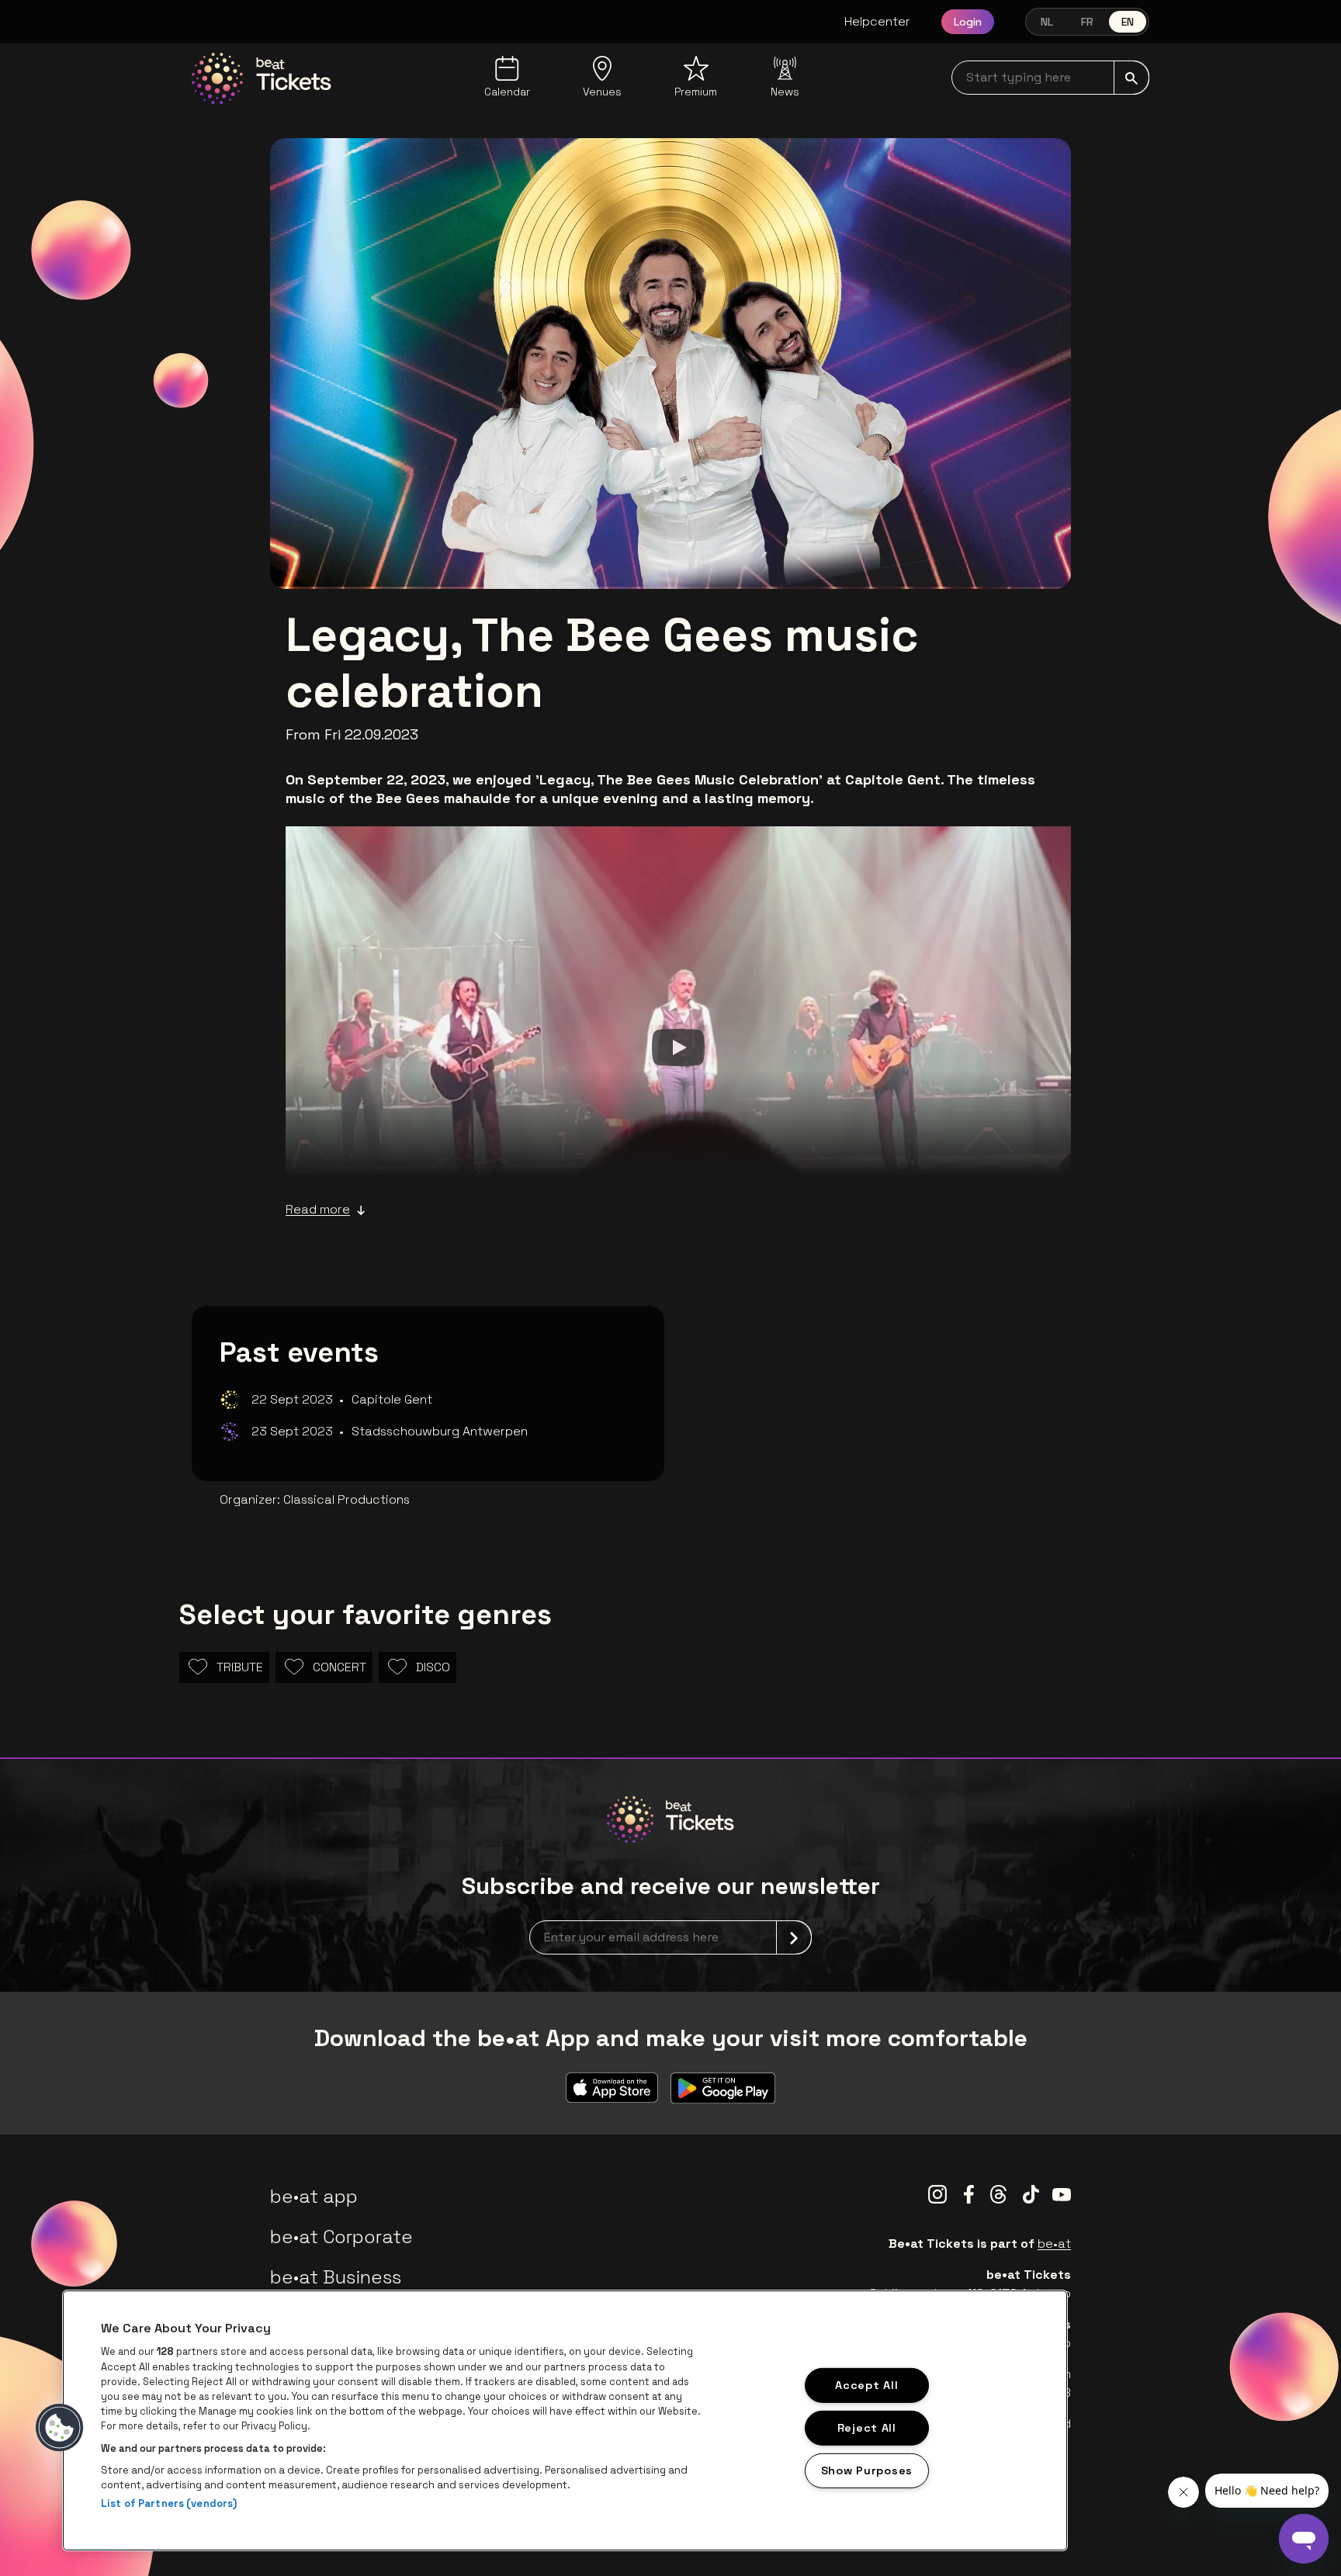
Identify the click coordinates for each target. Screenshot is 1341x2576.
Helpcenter (877, 21)
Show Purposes (867, 2470)
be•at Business (336, 2277)
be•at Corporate (341, 2237)
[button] (60, 2428)
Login (968, 22)
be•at (1054, 2244)
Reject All (867, 2428)
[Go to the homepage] (262, 78)
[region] (565, 2420)
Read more (318, 1209)
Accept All (866, 2385)
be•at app (314, 2196)
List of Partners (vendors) (169, 2503)
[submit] (1131, 78)
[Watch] (678, 1047)
